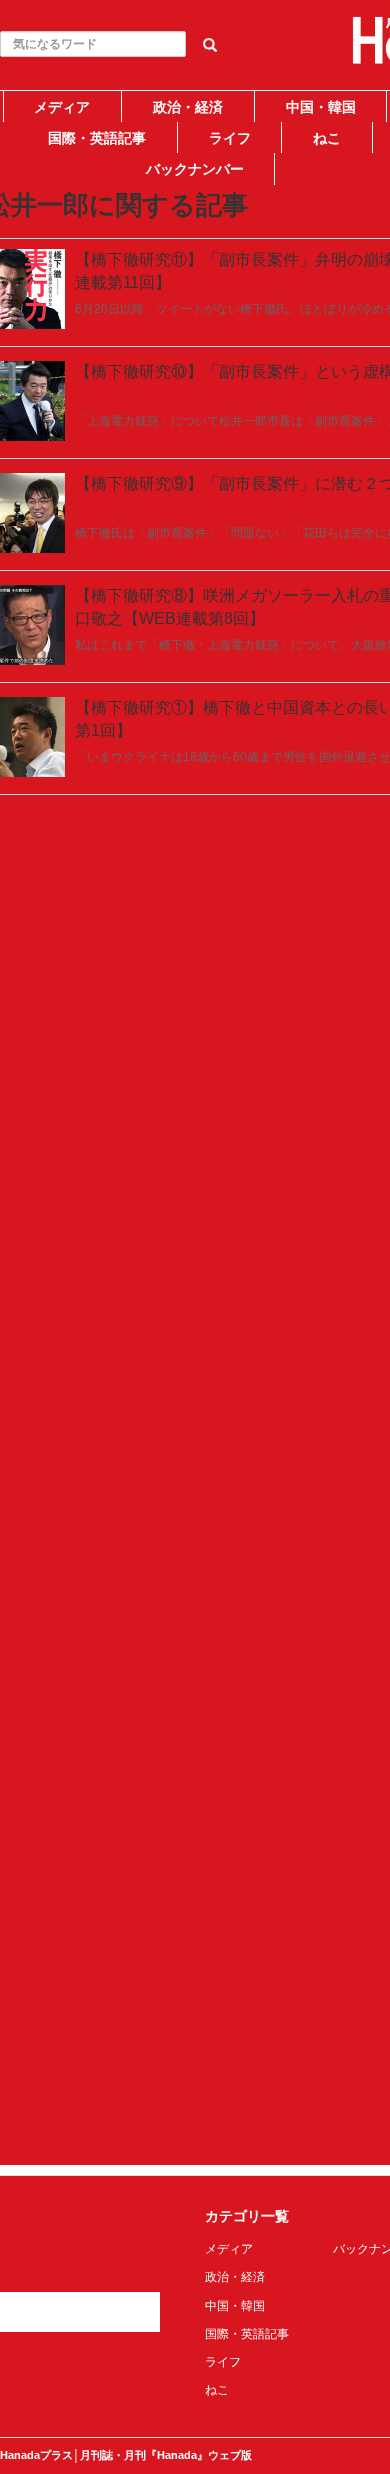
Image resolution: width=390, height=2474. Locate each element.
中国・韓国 (321, 107)
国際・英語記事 (97, 138)
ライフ (230, 138)
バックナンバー (195, 169)
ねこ (327, 138)
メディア (62, 107)
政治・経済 (188, 107)
